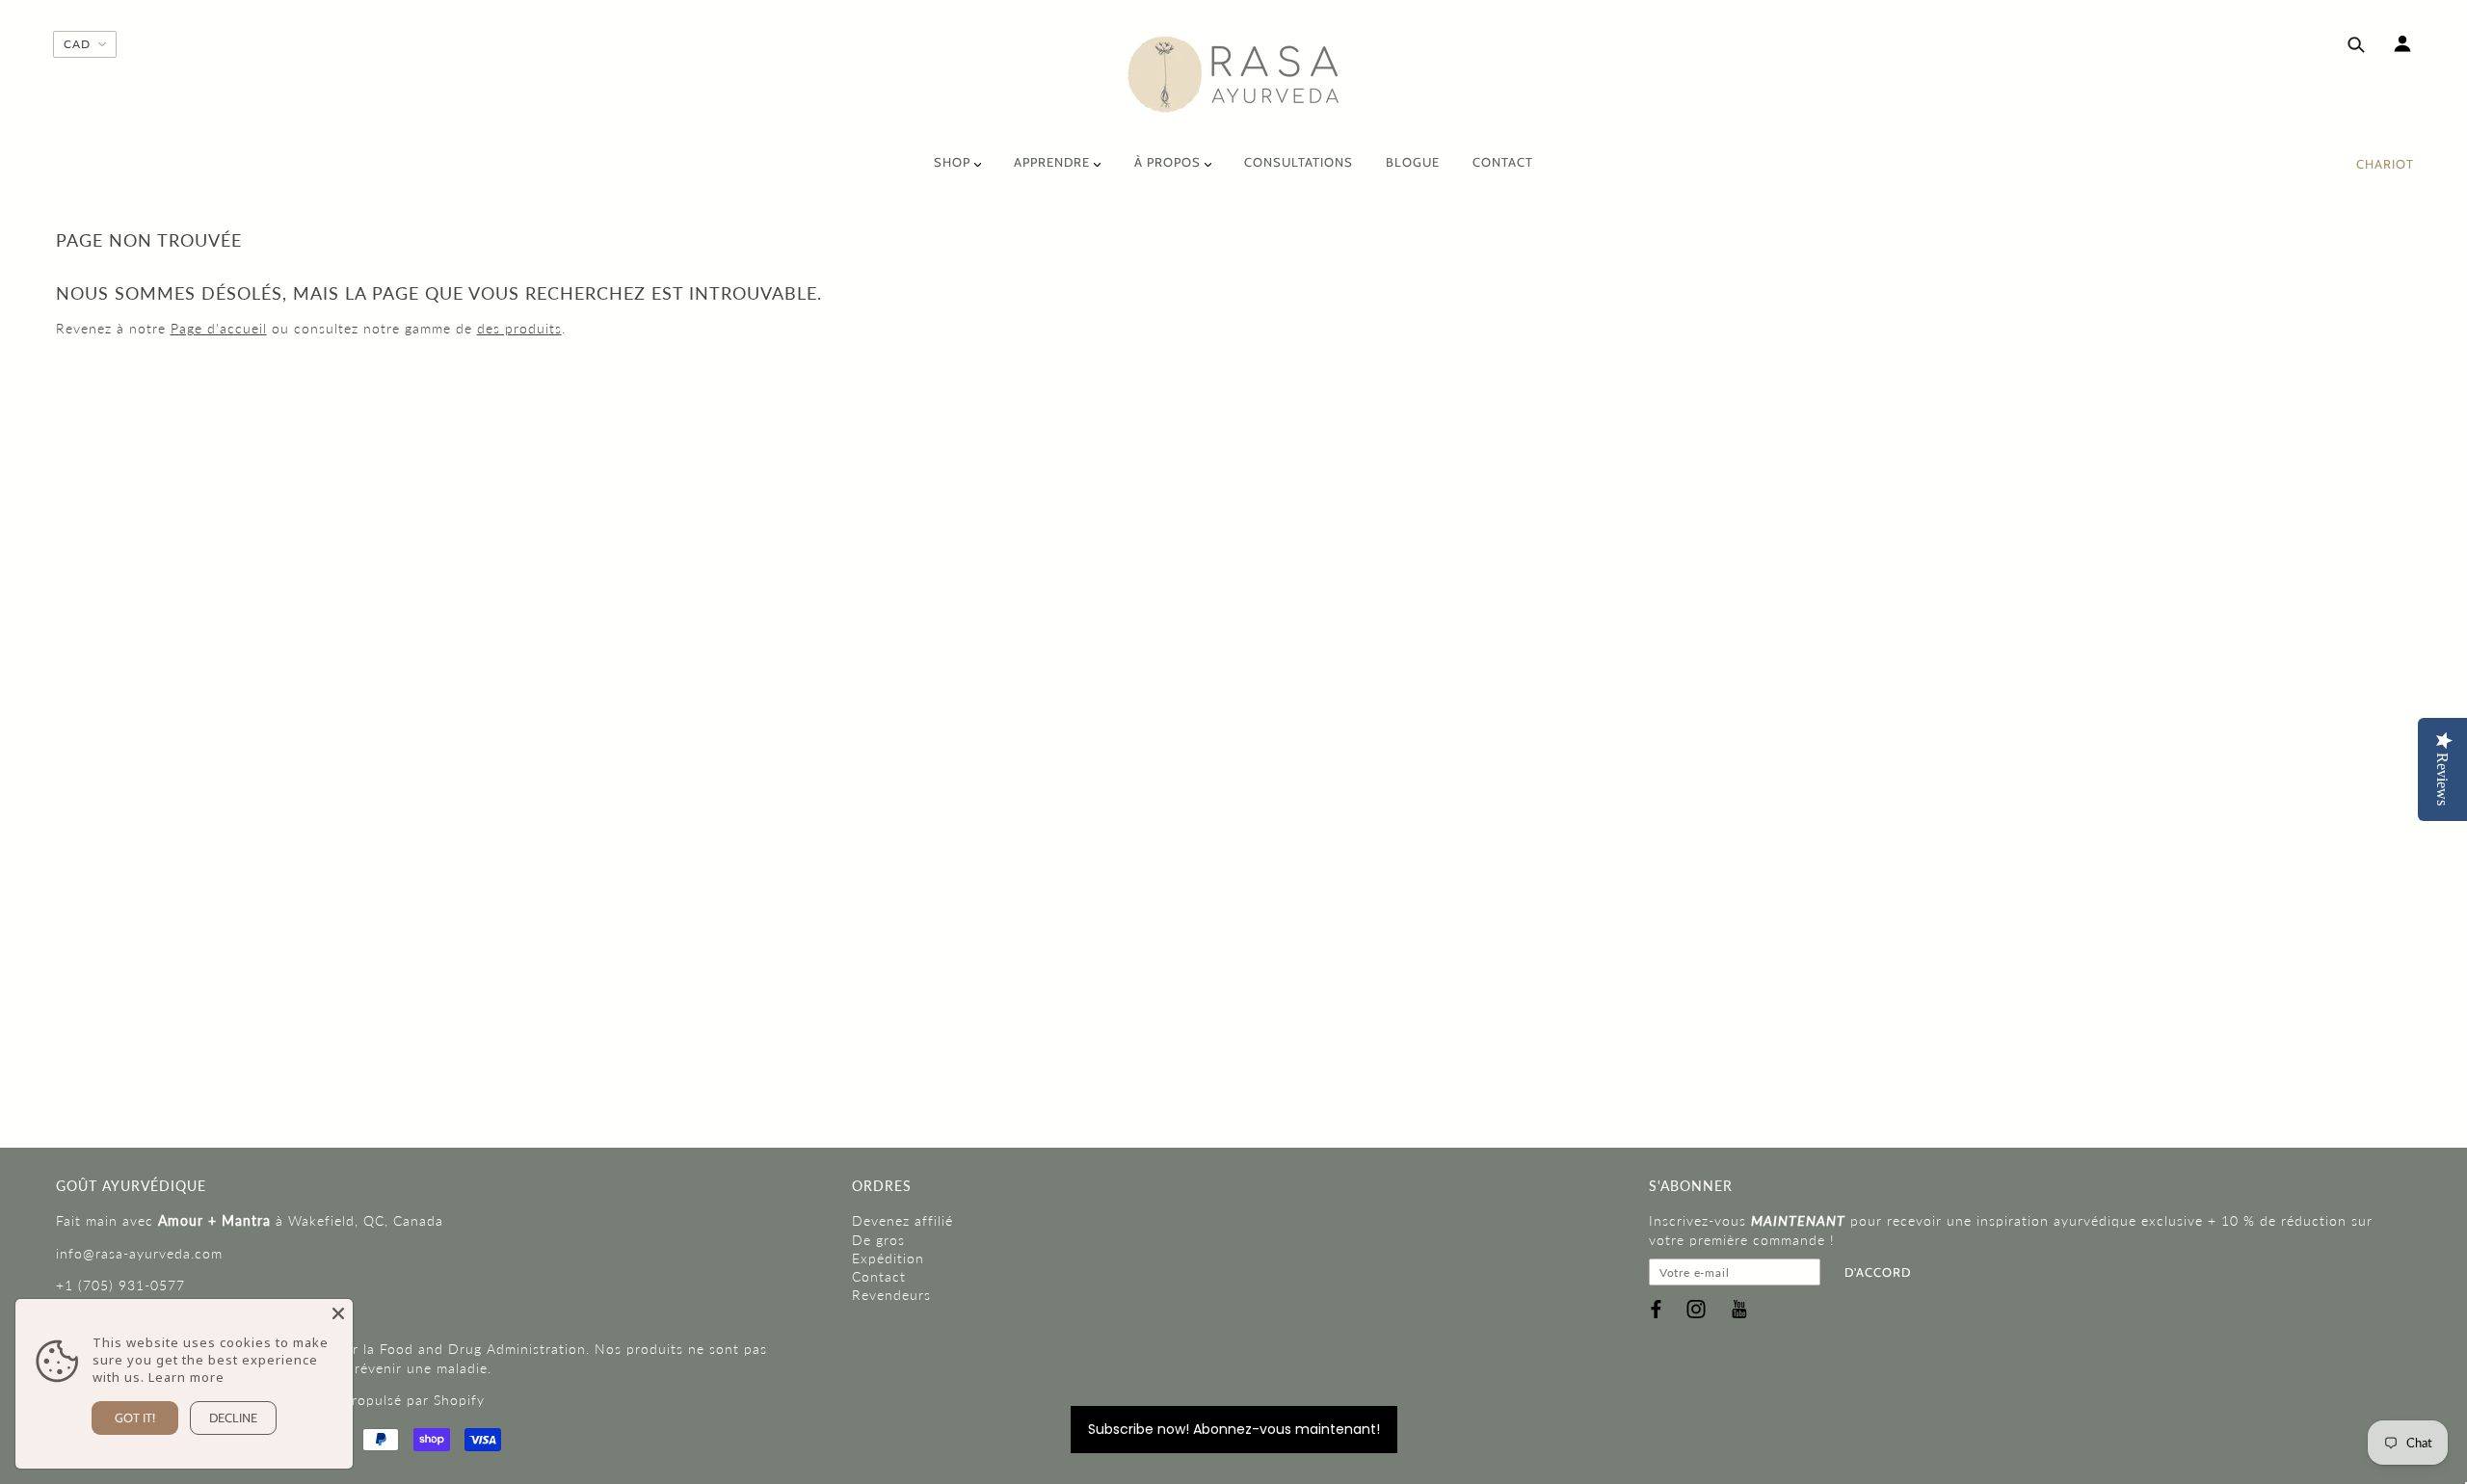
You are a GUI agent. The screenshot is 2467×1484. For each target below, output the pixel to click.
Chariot (2385, 164)
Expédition (888, 1258)
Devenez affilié (902, 1220)
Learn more (186, 1377)
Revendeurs (891, 1295)
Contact (879, 1276)
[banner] (1234, 75)
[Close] (338, 1313)
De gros (878, 1240)
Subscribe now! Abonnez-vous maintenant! (1234, 1429)
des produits (519, 328)
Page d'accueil (219, 328)
